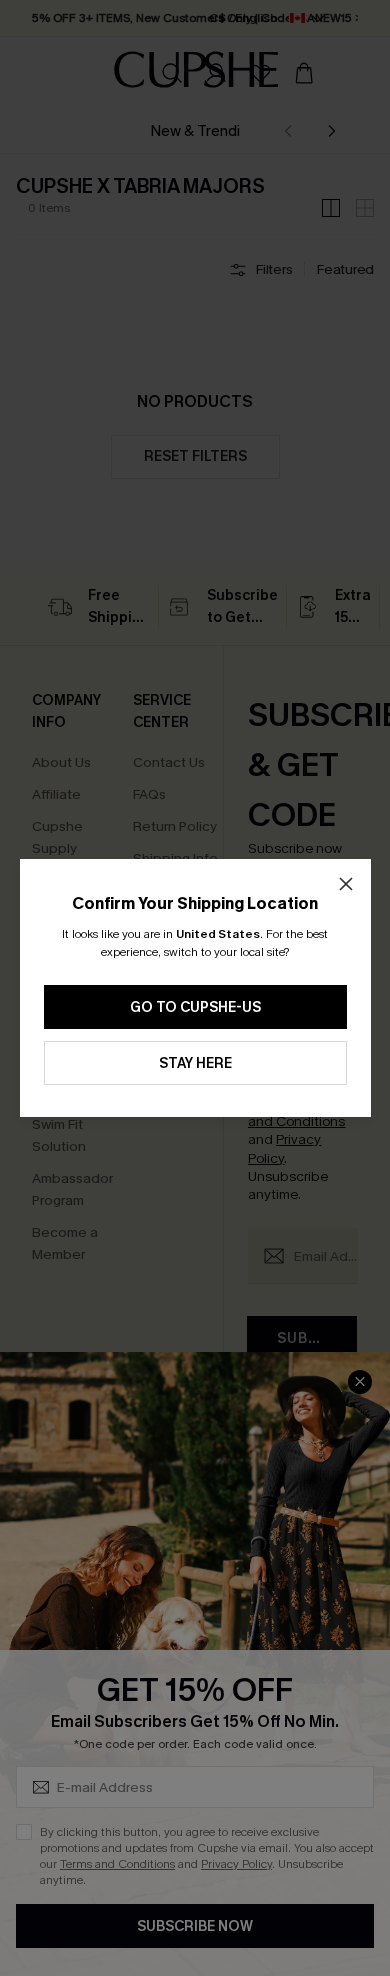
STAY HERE (195, 1063)
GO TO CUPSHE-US (195, 1007)
